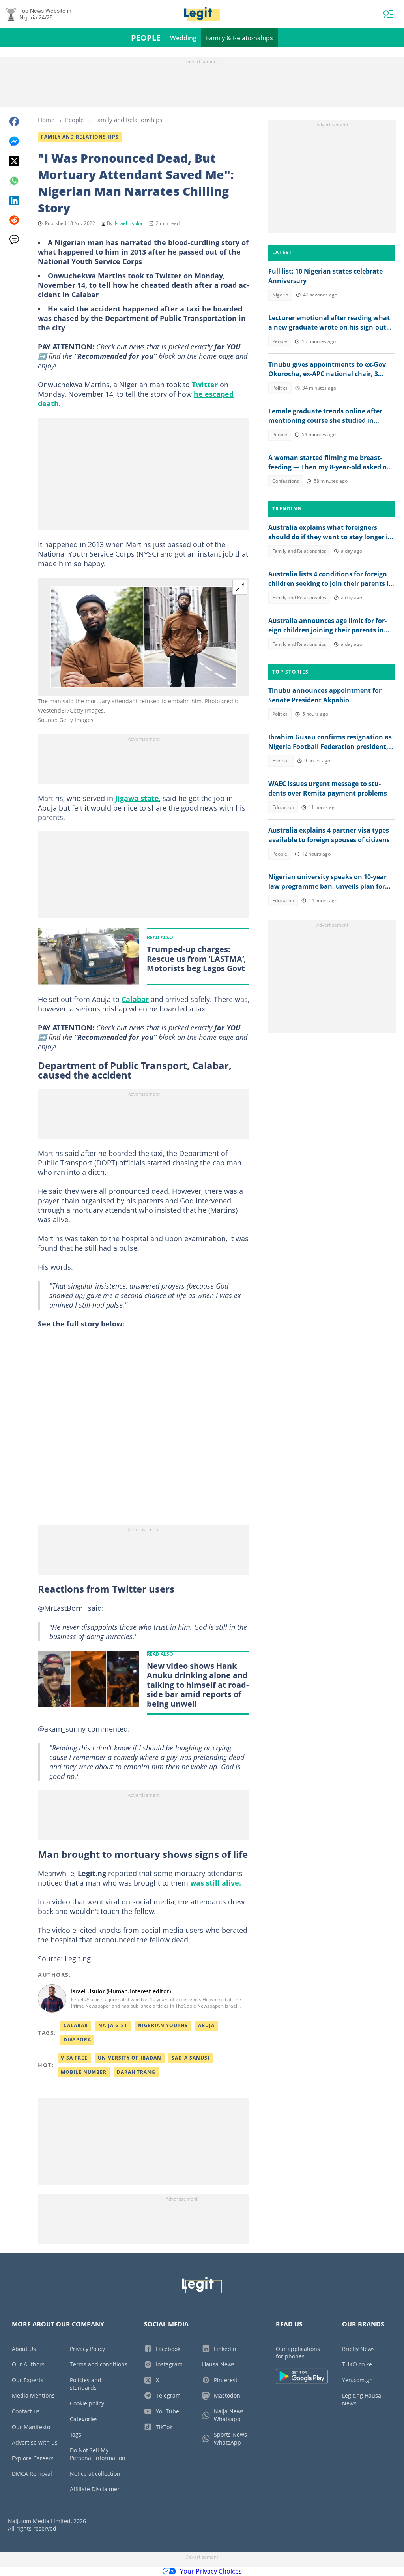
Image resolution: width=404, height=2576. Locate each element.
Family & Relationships (239, 38)
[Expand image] (240, 587)
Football (281, 761)
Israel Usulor (129, 223)
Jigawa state (137, 798)
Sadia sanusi (191, 2058)
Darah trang (136, 2072)
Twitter (205, 385)
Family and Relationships (128, 120)
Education (283, 807)
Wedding (183, 38)
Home (46, 120)
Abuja (206, 2025)
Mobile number (84, 2072)
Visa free (74, 2058)
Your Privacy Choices (211, 2571)
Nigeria (280, 295)
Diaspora (77, 2040)
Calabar (135, 999)
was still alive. (216, 1883)
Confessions (286, 481)
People (146, 38)
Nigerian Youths (163, 2025)
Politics (280, 388)
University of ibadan (130, 2058)
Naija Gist (113, 2025)
